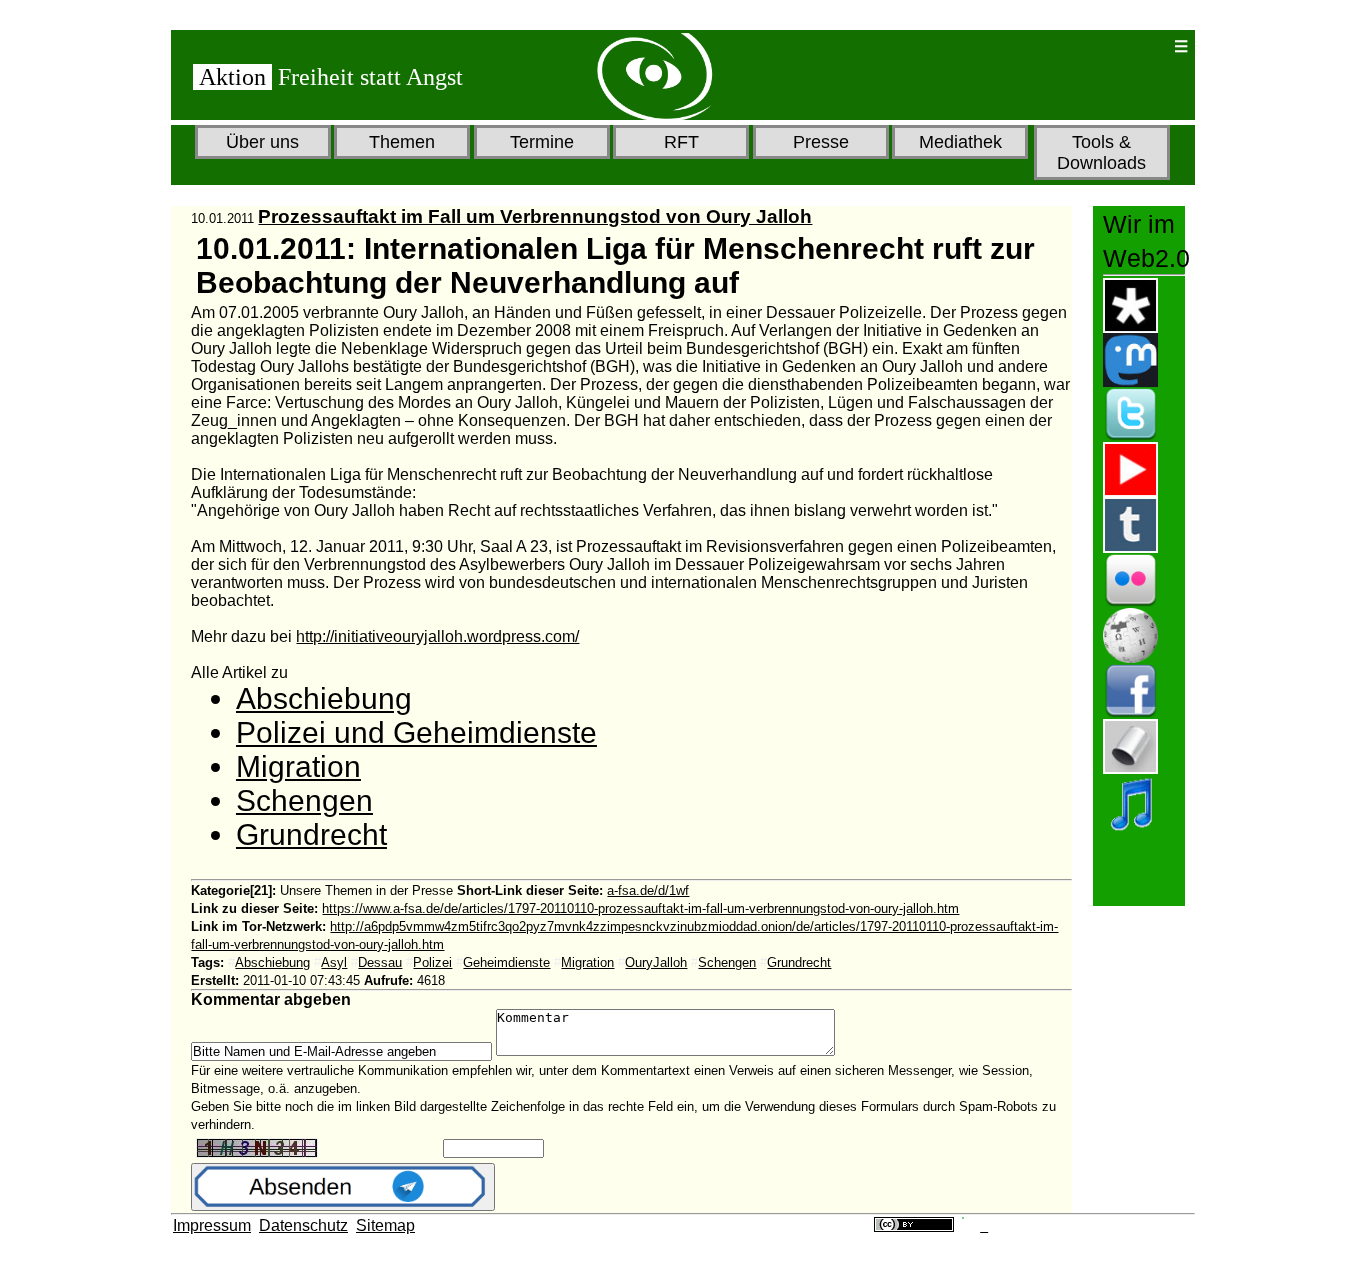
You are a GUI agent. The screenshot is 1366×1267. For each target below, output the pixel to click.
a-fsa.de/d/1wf (648, 890)
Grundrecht (311, 834)
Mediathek (960, 142)
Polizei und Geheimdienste (416, 732)
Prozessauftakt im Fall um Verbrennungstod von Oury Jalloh (535, 216)
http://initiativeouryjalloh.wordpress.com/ (437, 636)
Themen (402, 142)
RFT (681, 142)
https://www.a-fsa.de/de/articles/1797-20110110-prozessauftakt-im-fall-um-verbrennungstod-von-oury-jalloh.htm (640, 908)
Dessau (380, 962)
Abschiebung (324, 698)
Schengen (304, 800)
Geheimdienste (506, 962)
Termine (542, 142)
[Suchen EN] (1093, 46)
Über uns (262, 142)
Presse (821, 142)
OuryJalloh (656, 962)
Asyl (334, 962)
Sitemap (385, 1225)
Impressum (212, 1225)
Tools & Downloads (1101, 152)
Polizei (432, 962)
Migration (298, 766)
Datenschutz (303, 1225)
